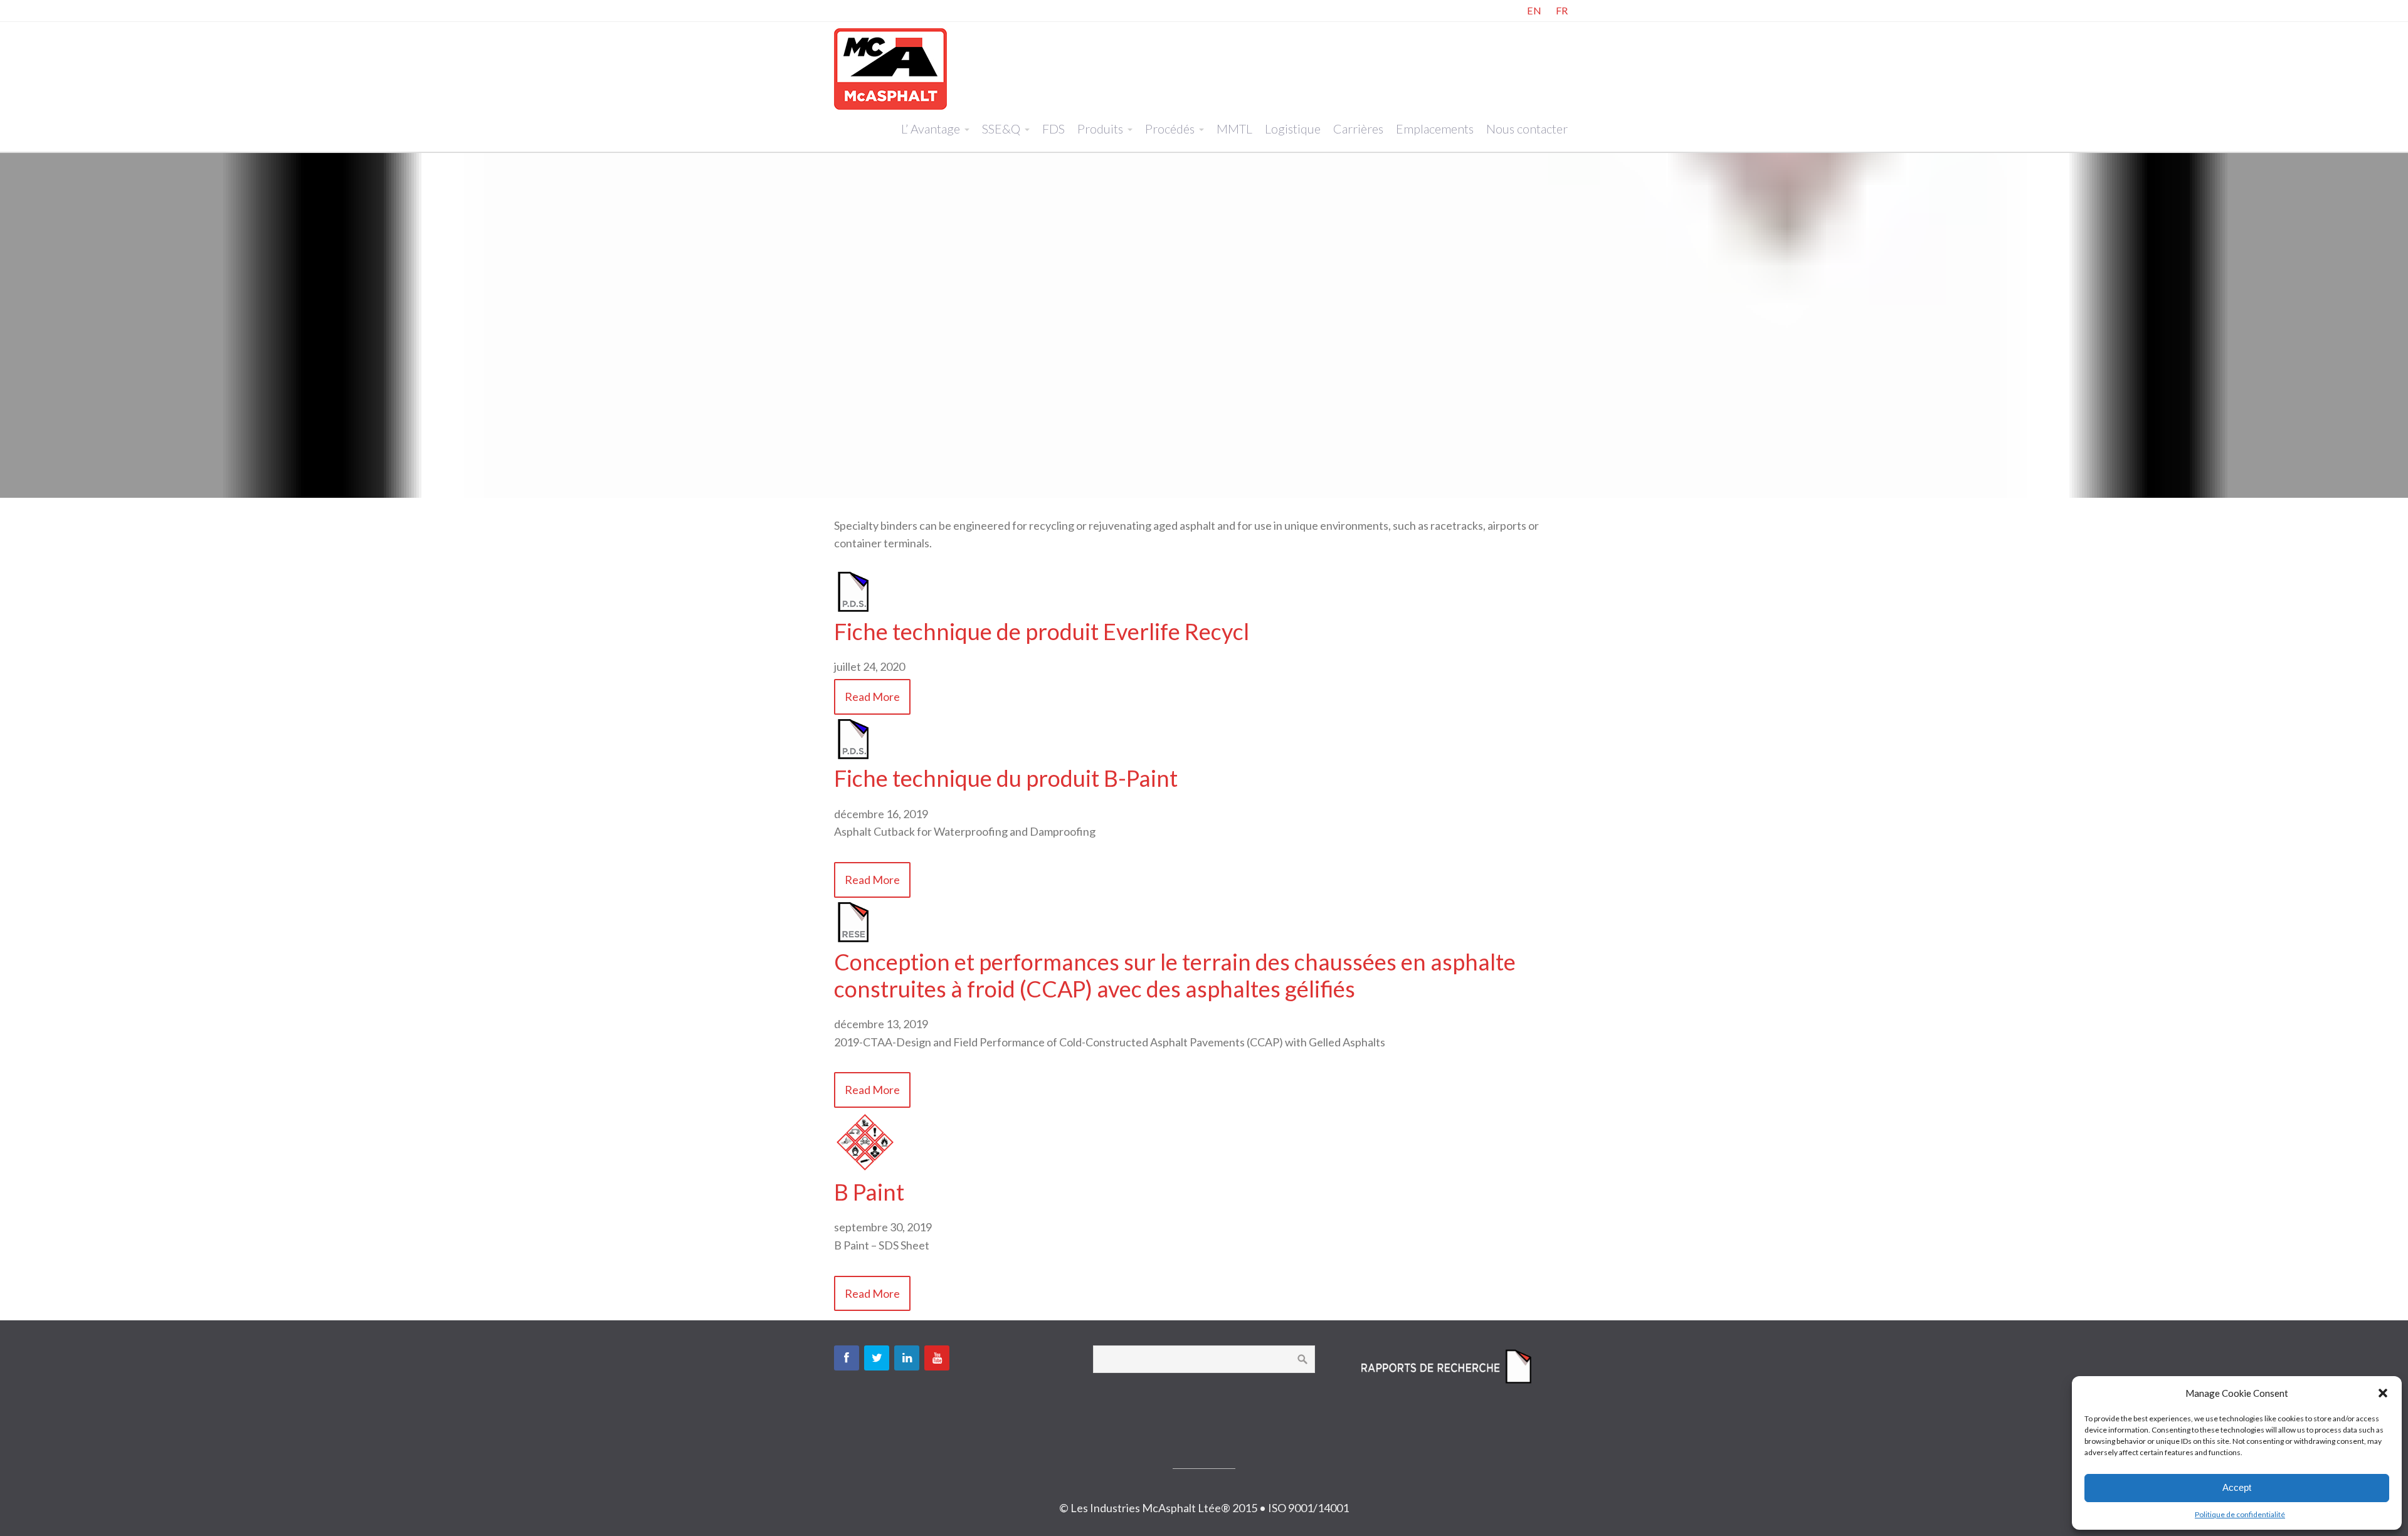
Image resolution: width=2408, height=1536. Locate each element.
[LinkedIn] (907, 1358)
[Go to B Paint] (865, 1169)
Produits (1100, 129)
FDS (1053, 129)
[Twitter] (877, 1358)
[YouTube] (937, 1358)
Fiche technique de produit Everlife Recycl (1042, 631)
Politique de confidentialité (2240, 1514)
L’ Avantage (931, 129)
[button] (2383, 1393)
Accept (2237, 1487)
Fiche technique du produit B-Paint (1006, 778)
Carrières (1358, 129)
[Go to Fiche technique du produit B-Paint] (853, 756)
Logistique (1293, 129)
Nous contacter (1527, 129)
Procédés (1170, 129)
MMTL (1234, 129)
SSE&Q (1001, 129)
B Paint (869, 1192)
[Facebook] (847, 1358)
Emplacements (1435, 129)
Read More (872, 697)
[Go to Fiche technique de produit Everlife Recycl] (853, 609)
